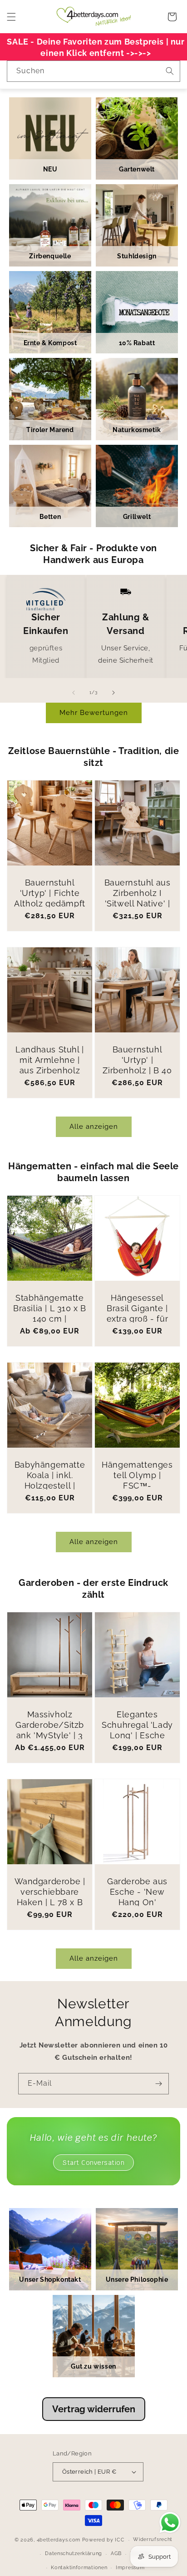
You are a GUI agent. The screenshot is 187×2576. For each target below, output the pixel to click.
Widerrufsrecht (153, 2539)
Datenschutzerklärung (74, 2553)
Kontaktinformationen (79, 2568)
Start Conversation (93, 2163)
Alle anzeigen (94, 1127)
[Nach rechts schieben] (113, 693)
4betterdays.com (59, 2540)
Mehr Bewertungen (94, 713)
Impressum (130, 2568)
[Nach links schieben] (74, 693)
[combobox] (93, 71)
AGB (116, 2553)
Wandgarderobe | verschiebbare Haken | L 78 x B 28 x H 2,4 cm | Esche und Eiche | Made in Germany (50, 1908)
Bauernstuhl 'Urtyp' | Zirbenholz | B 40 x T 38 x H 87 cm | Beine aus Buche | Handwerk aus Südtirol (137, 1081)
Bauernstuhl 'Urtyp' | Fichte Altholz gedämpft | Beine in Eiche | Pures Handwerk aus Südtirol (50, 909)
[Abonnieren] (158, 2084)
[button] (11, 17)
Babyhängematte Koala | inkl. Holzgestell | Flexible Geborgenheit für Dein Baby (50, 1491)
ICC (120, 2540)
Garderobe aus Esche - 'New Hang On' (137, 1892)
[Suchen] (170, 71)
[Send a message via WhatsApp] (170, 2523)
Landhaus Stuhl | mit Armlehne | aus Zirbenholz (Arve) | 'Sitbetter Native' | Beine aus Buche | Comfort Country (50, 1081)
